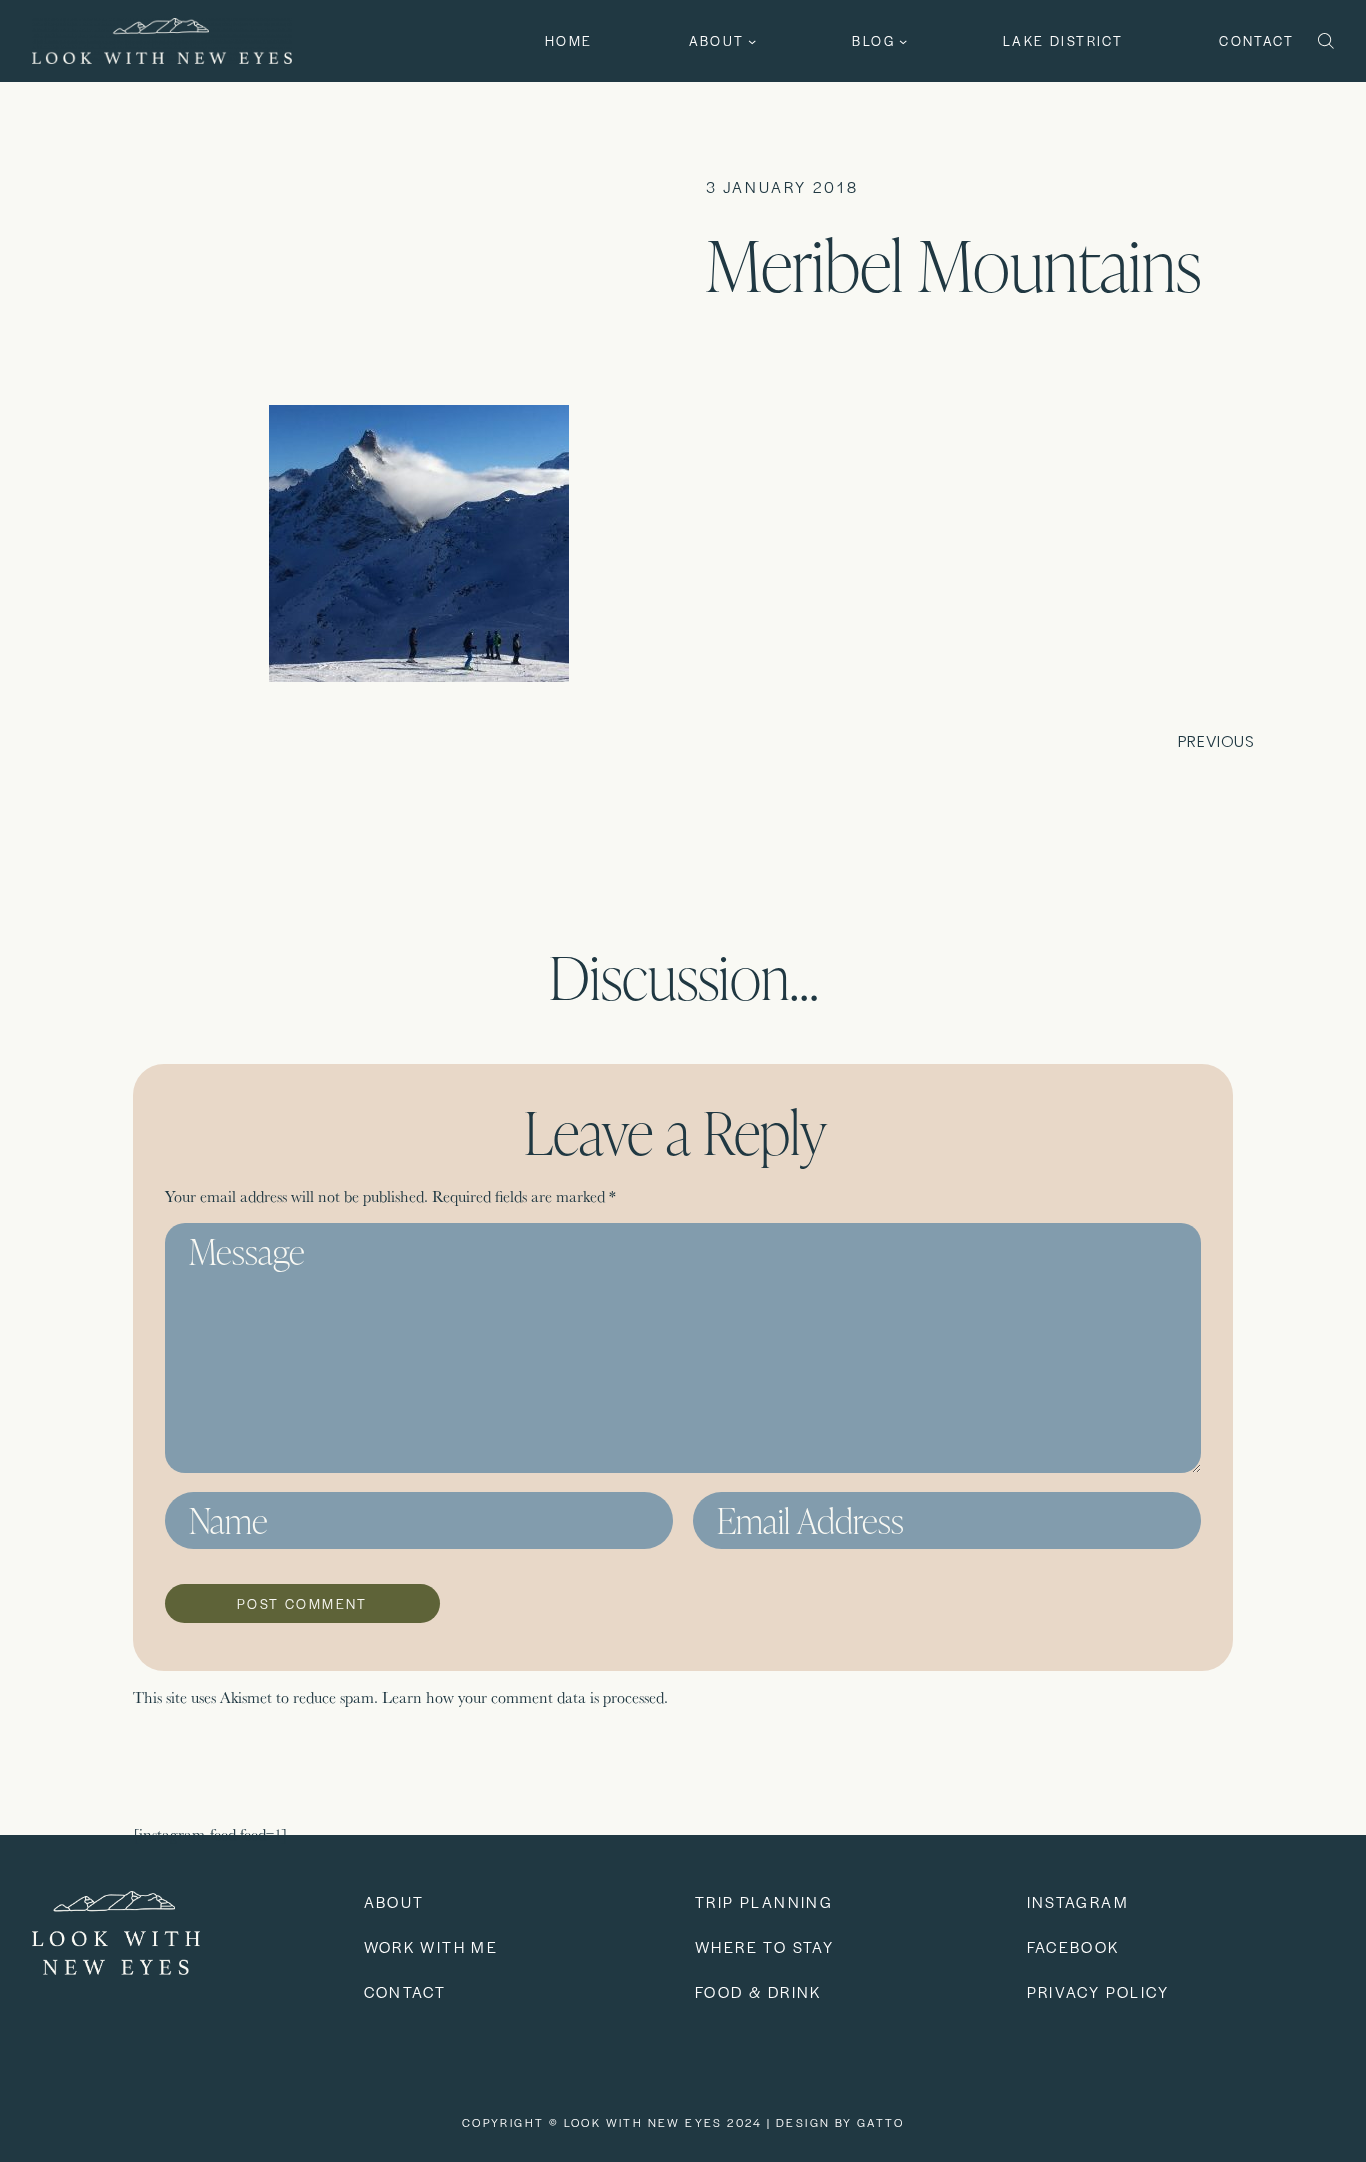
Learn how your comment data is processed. (525, 1697)
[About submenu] (752, 41)
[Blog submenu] (903, 41)
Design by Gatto (840, 2122)
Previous (1216, 741)
